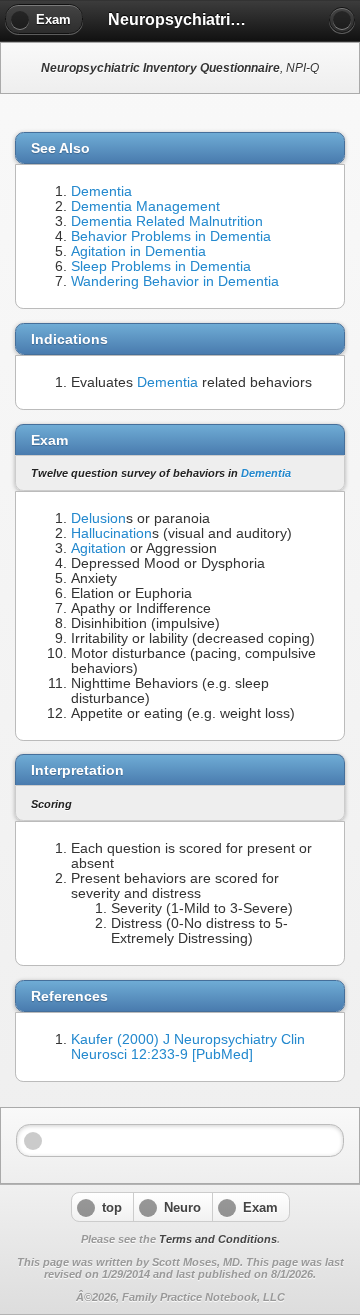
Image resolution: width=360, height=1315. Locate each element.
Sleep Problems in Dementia (161, 266)
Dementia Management (145, 206)
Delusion (98, 518)
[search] (342, 20)
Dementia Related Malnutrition (167, 221)
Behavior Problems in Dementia (171, 236)
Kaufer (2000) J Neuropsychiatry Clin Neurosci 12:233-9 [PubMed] (188, 1047)
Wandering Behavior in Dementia (175, 281)
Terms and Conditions (218, 1239)
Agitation (98, 548)
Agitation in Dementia (138, 251)
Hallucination (111, 533)
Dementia (101, 191)
